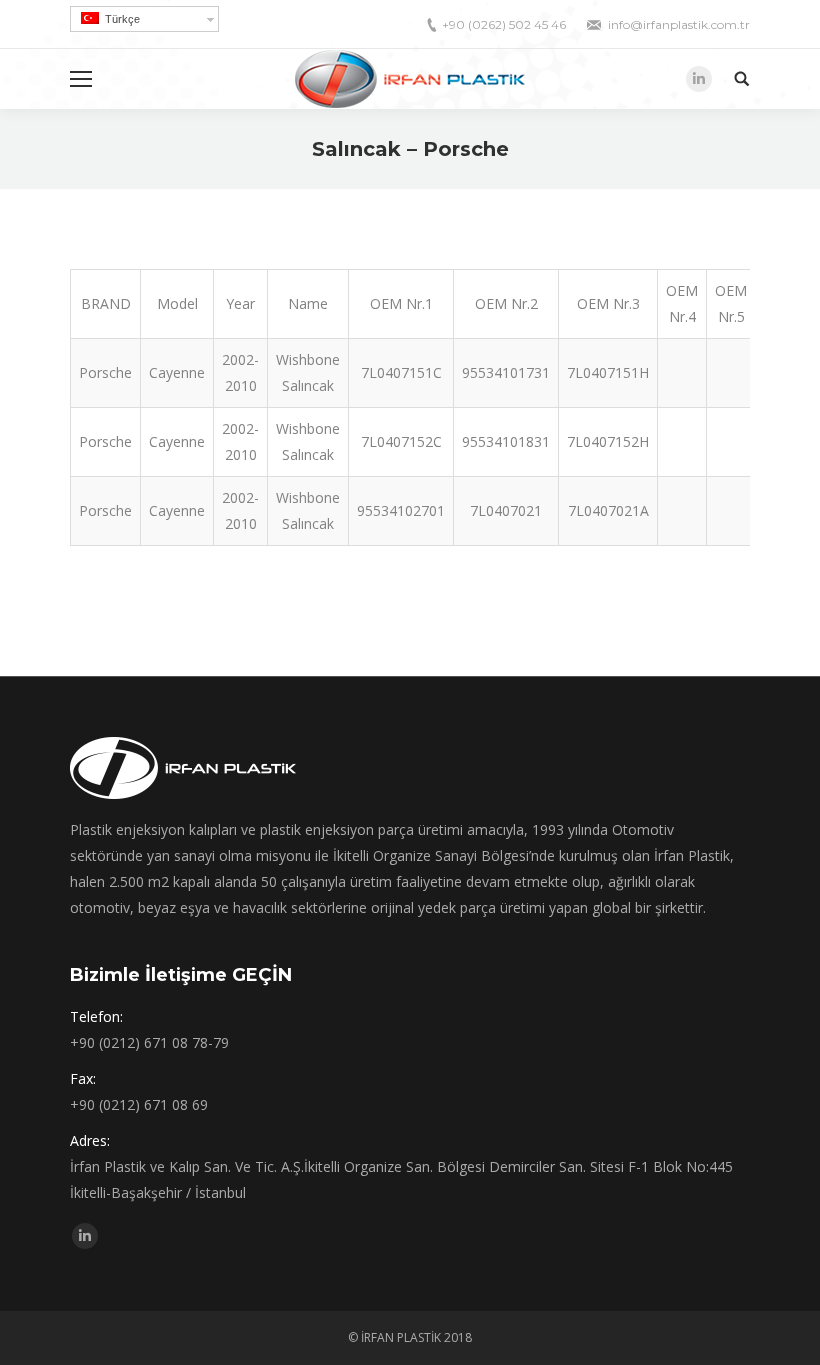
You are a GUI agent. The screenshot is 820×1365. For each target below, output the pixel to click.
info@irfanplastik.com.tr (679, 24)
